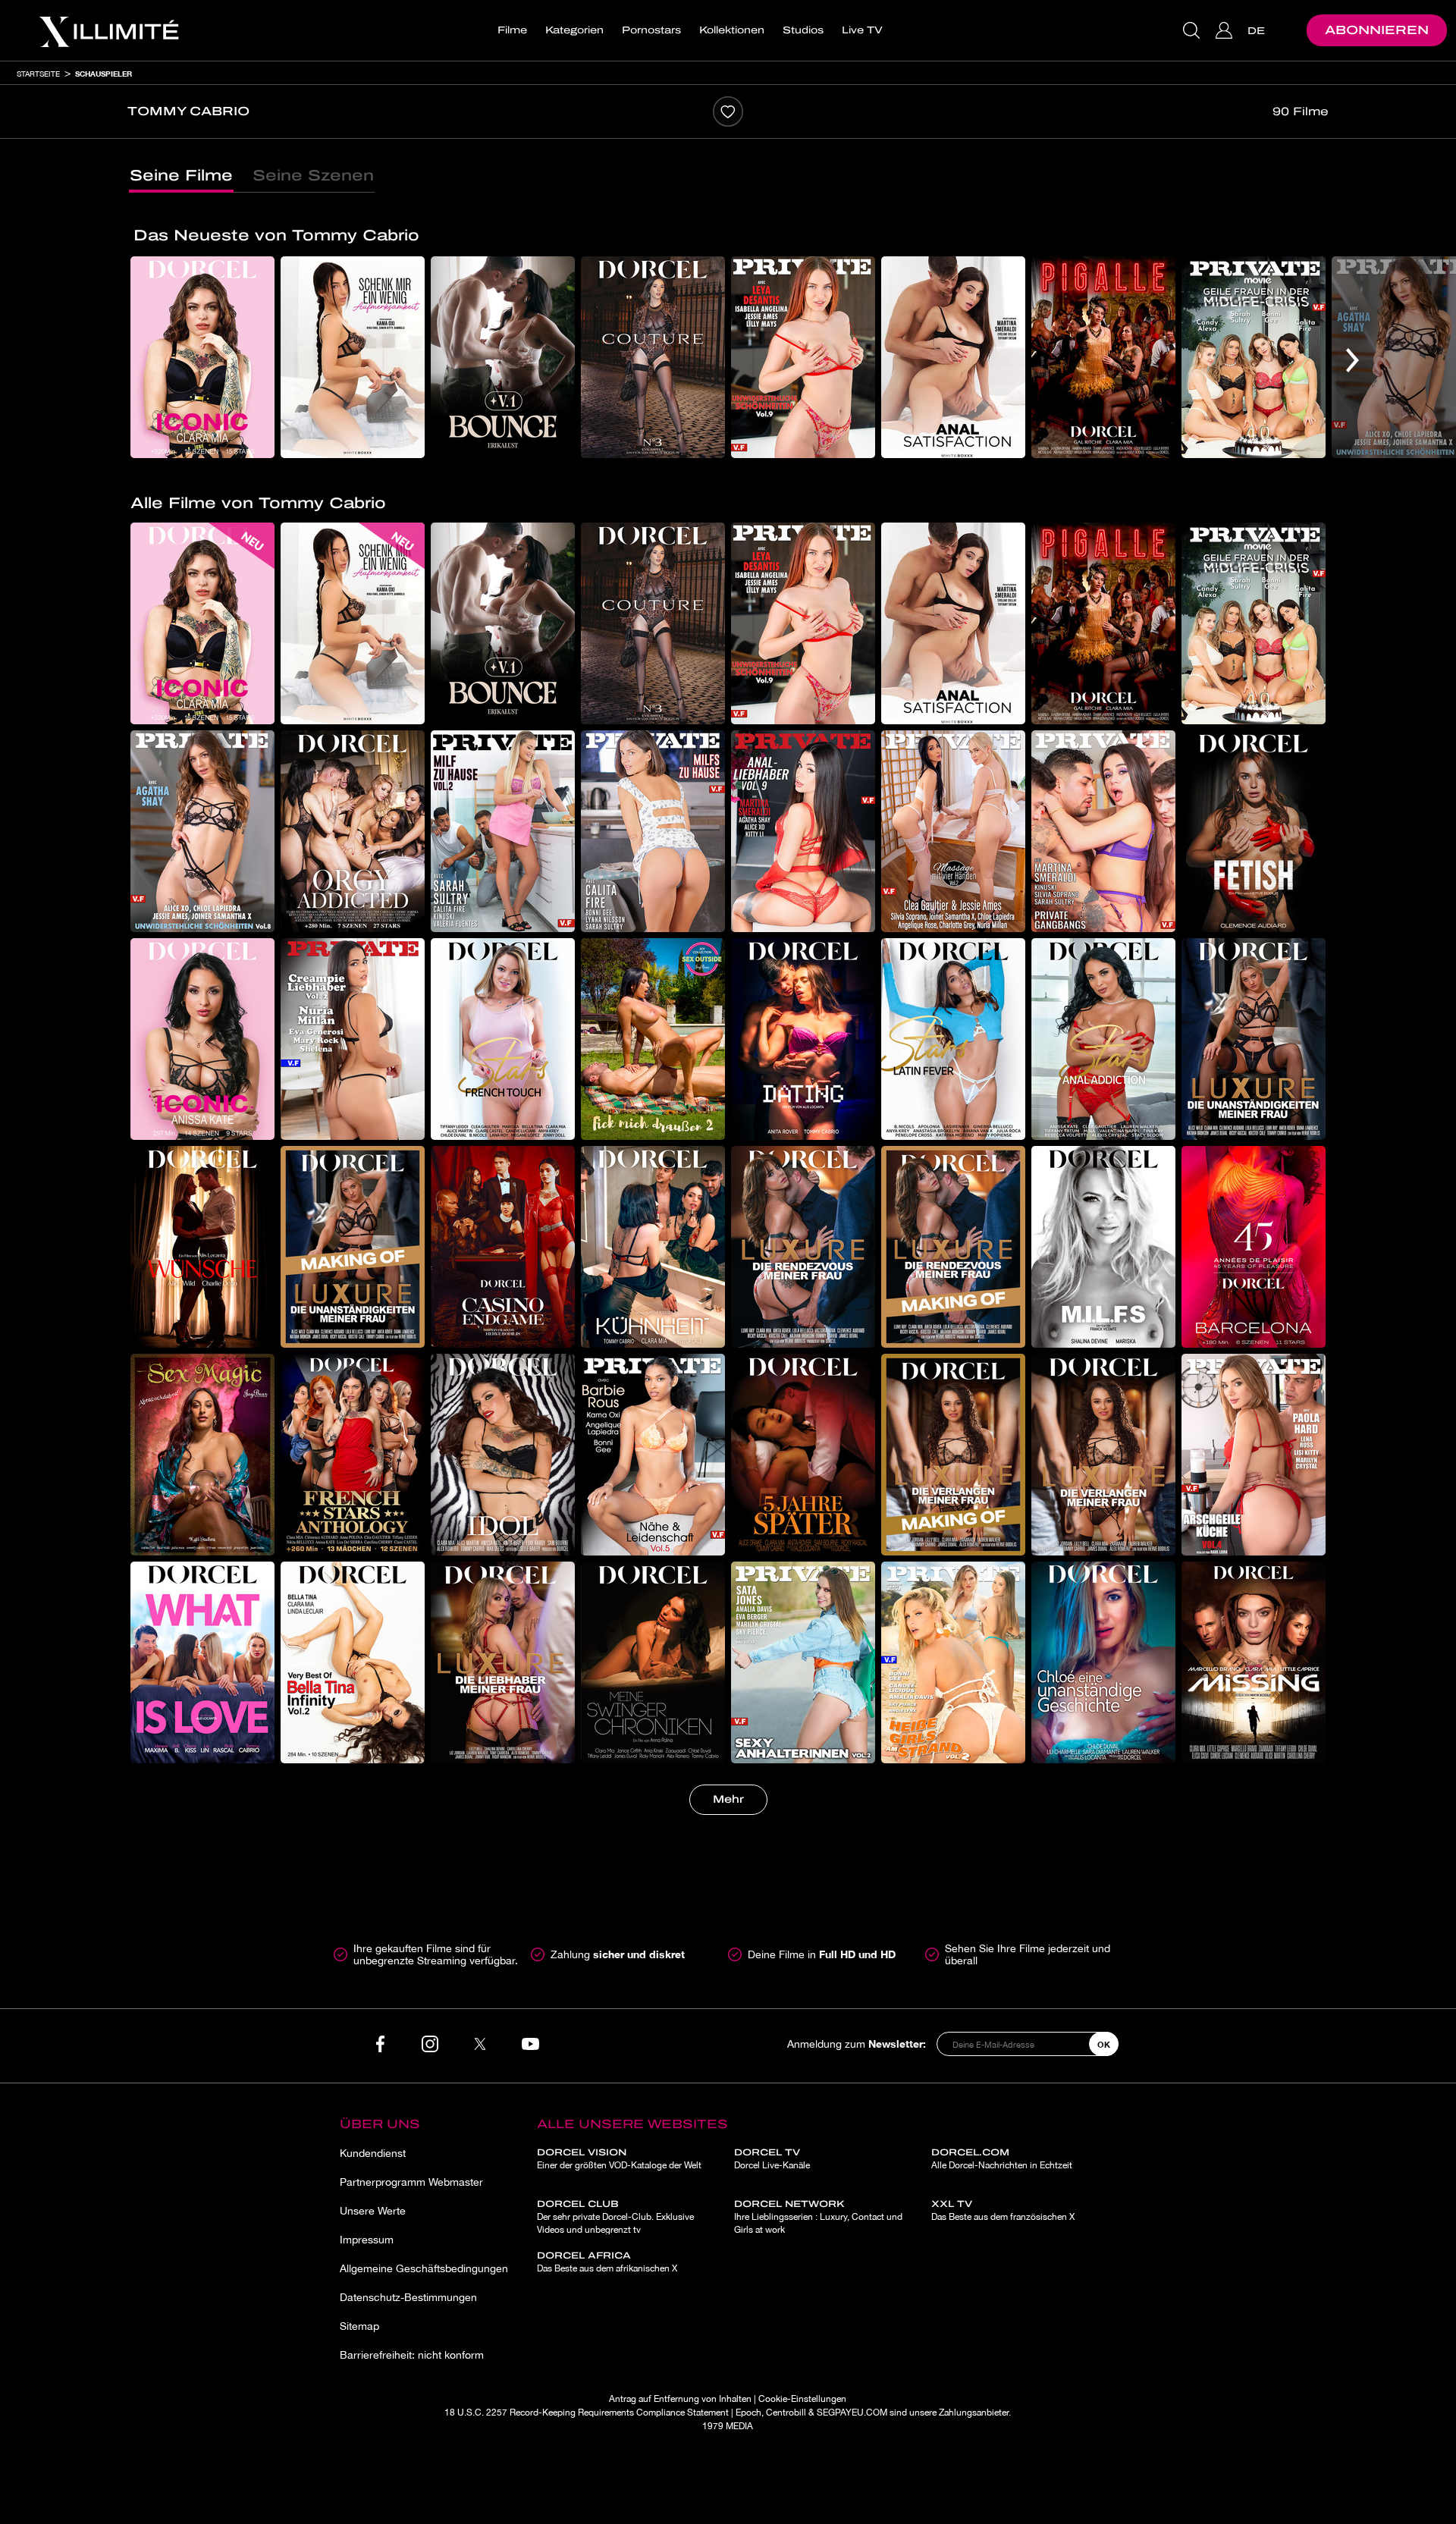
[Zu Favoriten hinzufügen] (728, 111)
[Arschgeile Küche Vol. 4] (1254, 1455)
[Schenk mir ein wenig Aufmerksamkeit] (353, 357)
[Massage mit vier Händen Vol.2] (953, 831)
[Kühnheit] (653, 1247)
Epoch (748, 2413)
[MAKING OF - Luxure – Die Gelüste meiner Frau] (953, 1455)
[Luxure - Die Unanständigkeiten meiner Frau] (1254, 1039)
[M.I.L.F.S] (1103, 1247)
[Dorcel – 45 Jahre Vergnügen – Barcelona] (1254, 1247)
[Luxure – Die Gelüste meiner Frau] (1103, 1455)
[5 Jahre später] (803, 1455)
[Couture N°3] (653, 357)
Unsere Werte (373, 2211)
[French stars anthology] (353, 1455)
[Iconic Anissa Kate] (202, 1039)
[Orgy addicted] (353, 831)
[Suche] (1193, 30)
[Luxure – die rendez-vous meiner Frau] (803, 1247)
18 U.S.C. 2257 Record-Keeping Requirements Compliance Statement (587, 2413)
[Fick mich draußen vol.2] (653, 1039)
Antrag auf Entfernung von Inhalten (680, 2399)
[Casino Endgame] (503, 1247)
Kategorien (574, 30)
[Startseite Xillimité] (108, 30)
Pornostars (651, 30)
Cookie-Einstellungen (802, 2399)
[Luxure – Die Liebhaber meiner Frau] (503, 1662)
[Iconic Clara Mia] (202, 357)
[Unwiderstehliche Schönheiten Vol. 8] (202, 831)
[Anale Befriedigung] (953, 357)
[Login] (1226, 30)
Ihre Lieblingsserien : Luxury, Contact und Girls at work (818, 2217)
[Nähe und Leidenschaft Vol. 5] (653, 1455)
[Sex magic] (202, 1455)
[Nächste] (1352, 360)
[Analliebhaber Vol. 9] (803, 831)
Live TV (862, 30)
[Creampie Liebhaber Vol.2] (353, 1039)
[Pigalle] (1103, 357)
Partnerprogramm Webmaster (411, 2182)
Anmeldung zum (857, 2044)
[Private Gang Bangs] (1103, 831)
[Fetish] (1254, 831)
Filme (512, 30)
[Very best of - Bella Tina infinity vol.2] (353, 1662)
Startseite (38, 74)
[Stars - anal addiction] (1103, 1039)
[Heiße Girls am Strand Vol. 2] (953, 1662)
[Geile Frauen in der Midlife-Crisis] (1254, 357)
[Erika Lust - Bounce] (503, 357)
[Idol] (503, 1455)
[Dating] (803, 1039)
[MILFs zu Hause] (653, 831)
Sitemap (359, 2326)
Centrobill (786, 2413)
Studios (803, 30)
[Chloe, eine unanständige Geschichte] (1103, 1662)
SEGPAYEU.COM (852, 2413)
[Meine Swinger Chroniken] (653, 1662)
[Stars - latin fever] (953, 1039)
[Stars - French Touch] (503, 1039)
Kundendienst (373, 2153)
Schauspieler (104, 74)
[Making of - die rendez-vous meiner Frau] (953, 1247)
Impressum (367, 2240)
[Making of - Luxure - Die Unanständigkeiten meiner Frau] (353, 1247)
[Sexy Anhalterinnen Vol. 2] (803, 1662)
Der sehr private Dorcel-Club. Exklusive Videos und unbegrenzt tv (615, 2217)
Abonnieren (1377, 30)
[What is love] (202, 1662)
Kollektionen (732, 30)
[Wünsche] (202, 1247)
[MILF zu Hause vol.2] (503, 831)
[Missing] (1254, 1662)
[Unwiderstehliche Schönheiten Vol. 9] (803, 357)
